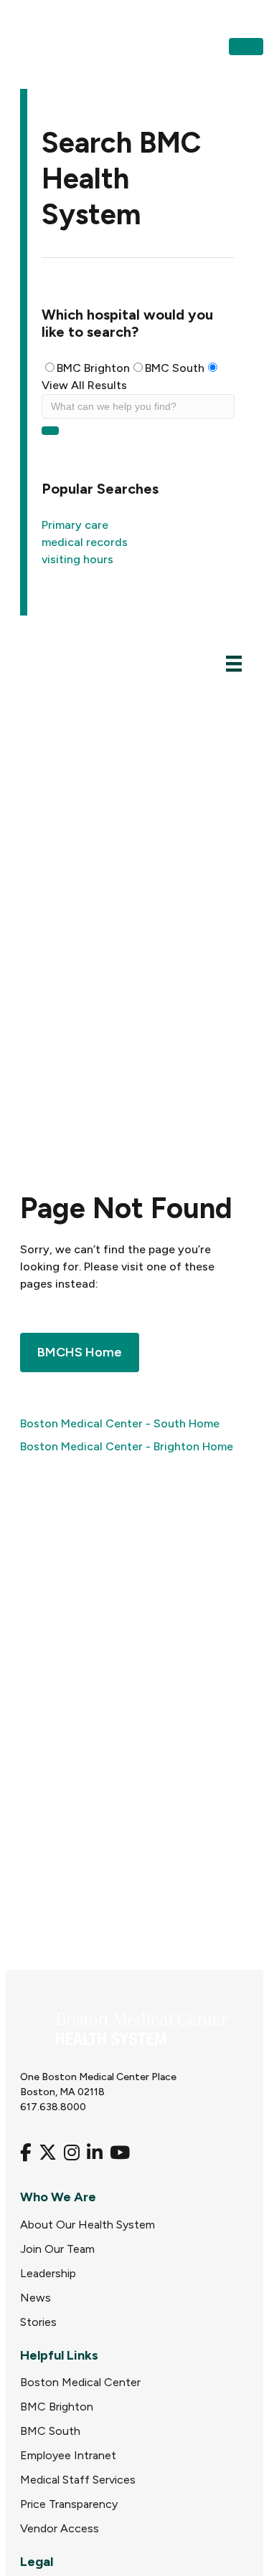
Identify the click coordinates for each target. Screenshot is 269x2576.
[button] (246, 47)
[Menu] (234, 663)
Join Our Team (57, 2249)
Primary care (75, 525)
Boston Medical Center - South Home (120, 1423)
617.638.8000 (53, 2107)
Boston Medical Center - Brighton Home (127, 1446)
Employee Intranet (68, 2455)
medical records (85, 542)
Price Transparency (69, 2504)
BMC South (175, 368)
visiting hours (77, 559)
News (36, 2298)
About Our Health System (88, 2225)
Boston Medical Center (80, 2382)
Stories (38, 2322)
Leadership (48, 2273)
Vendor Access (60, 2528)
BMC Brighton (93, 368)
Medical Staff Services (78, 2480)
